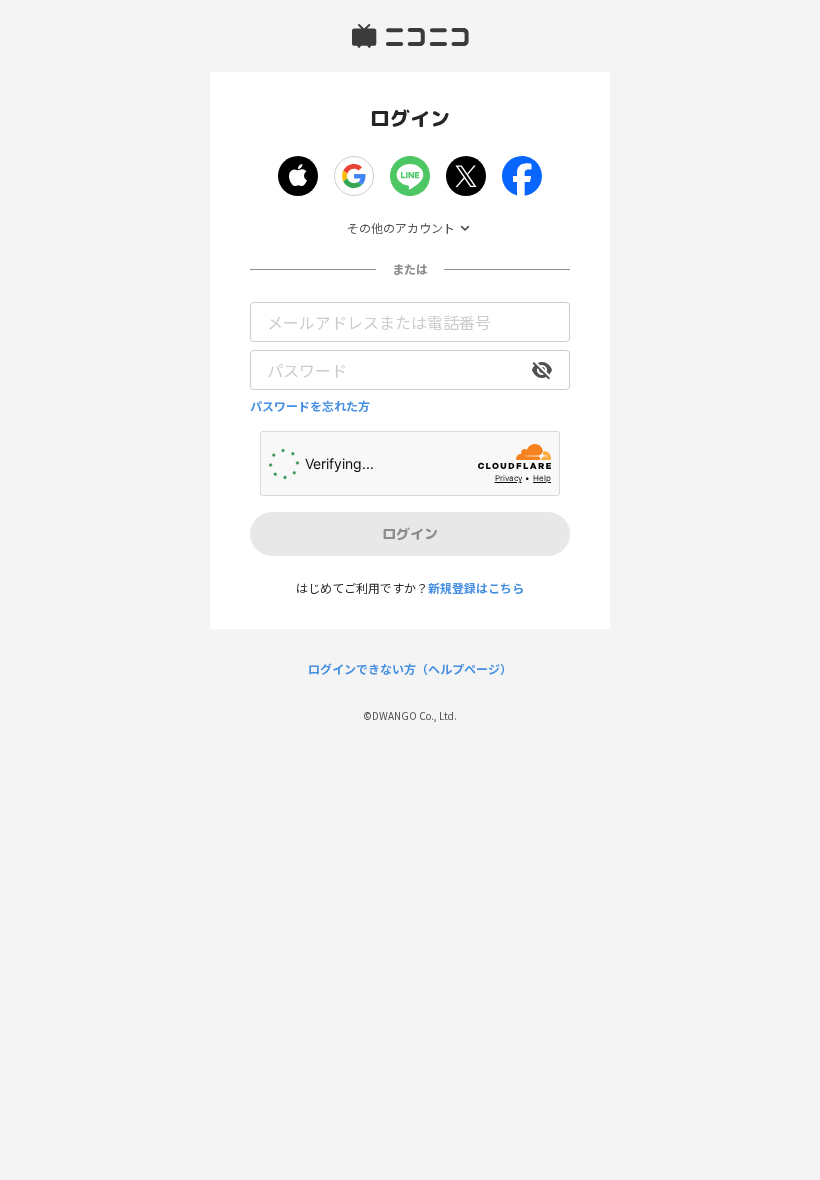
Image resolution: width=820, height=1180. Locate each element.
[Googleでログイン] (354, 176)
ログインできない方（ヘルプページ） (410, 669)
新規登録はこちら (476, 587)
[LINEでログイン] (410, 176)
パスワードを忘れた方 (310, 406)
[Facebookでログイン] (522, 176)
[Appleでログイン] (298, 176)
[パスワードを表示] (542, 370)
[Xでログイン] (466, 176)
